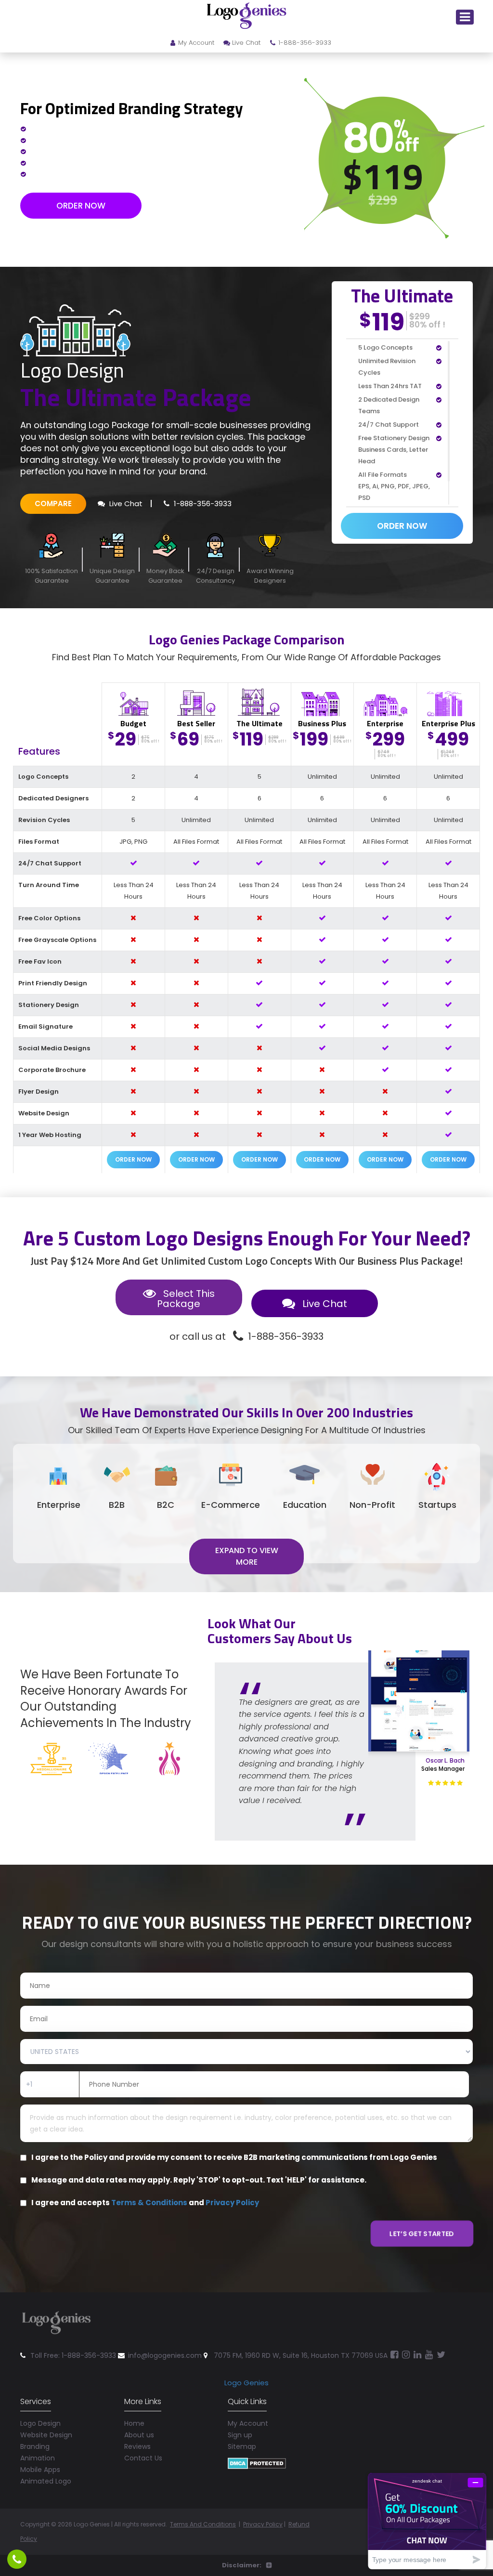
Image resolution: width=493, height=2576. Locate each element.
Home (134, 2423)
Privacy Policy (232, 2203)
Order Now (81, 206)
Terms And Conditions (203, 2524)
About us (139, 2435)
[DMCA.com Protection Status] (257, 2463)
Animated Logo (46, 2481)
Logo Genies (246, 2383)
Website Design (46, 2435)
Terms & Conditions (149, 2203)
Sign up (240, 2435)
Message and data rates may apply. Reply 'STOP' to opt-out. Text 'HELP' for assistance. (199, 2180)
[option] (340, 1729)
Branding (35, 2446)
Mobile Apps (40, 2470)
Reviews (137, 2446)
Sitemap (242, 2446)
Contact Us (143, 2458)
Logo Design (40, 2423)
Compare (53, 503)
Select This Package (186, 1299)
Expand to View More (247, 1556)
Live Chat (246, 43)
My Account (196, 43)
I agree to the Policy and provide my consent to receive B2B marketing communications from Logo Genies (234, 2158)
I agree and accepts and (145, 2203)
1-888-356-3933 (305, 43)
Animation (38, 2458)
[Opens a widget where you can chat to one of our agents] (427, 2521)
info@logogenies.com (165, 2355)
